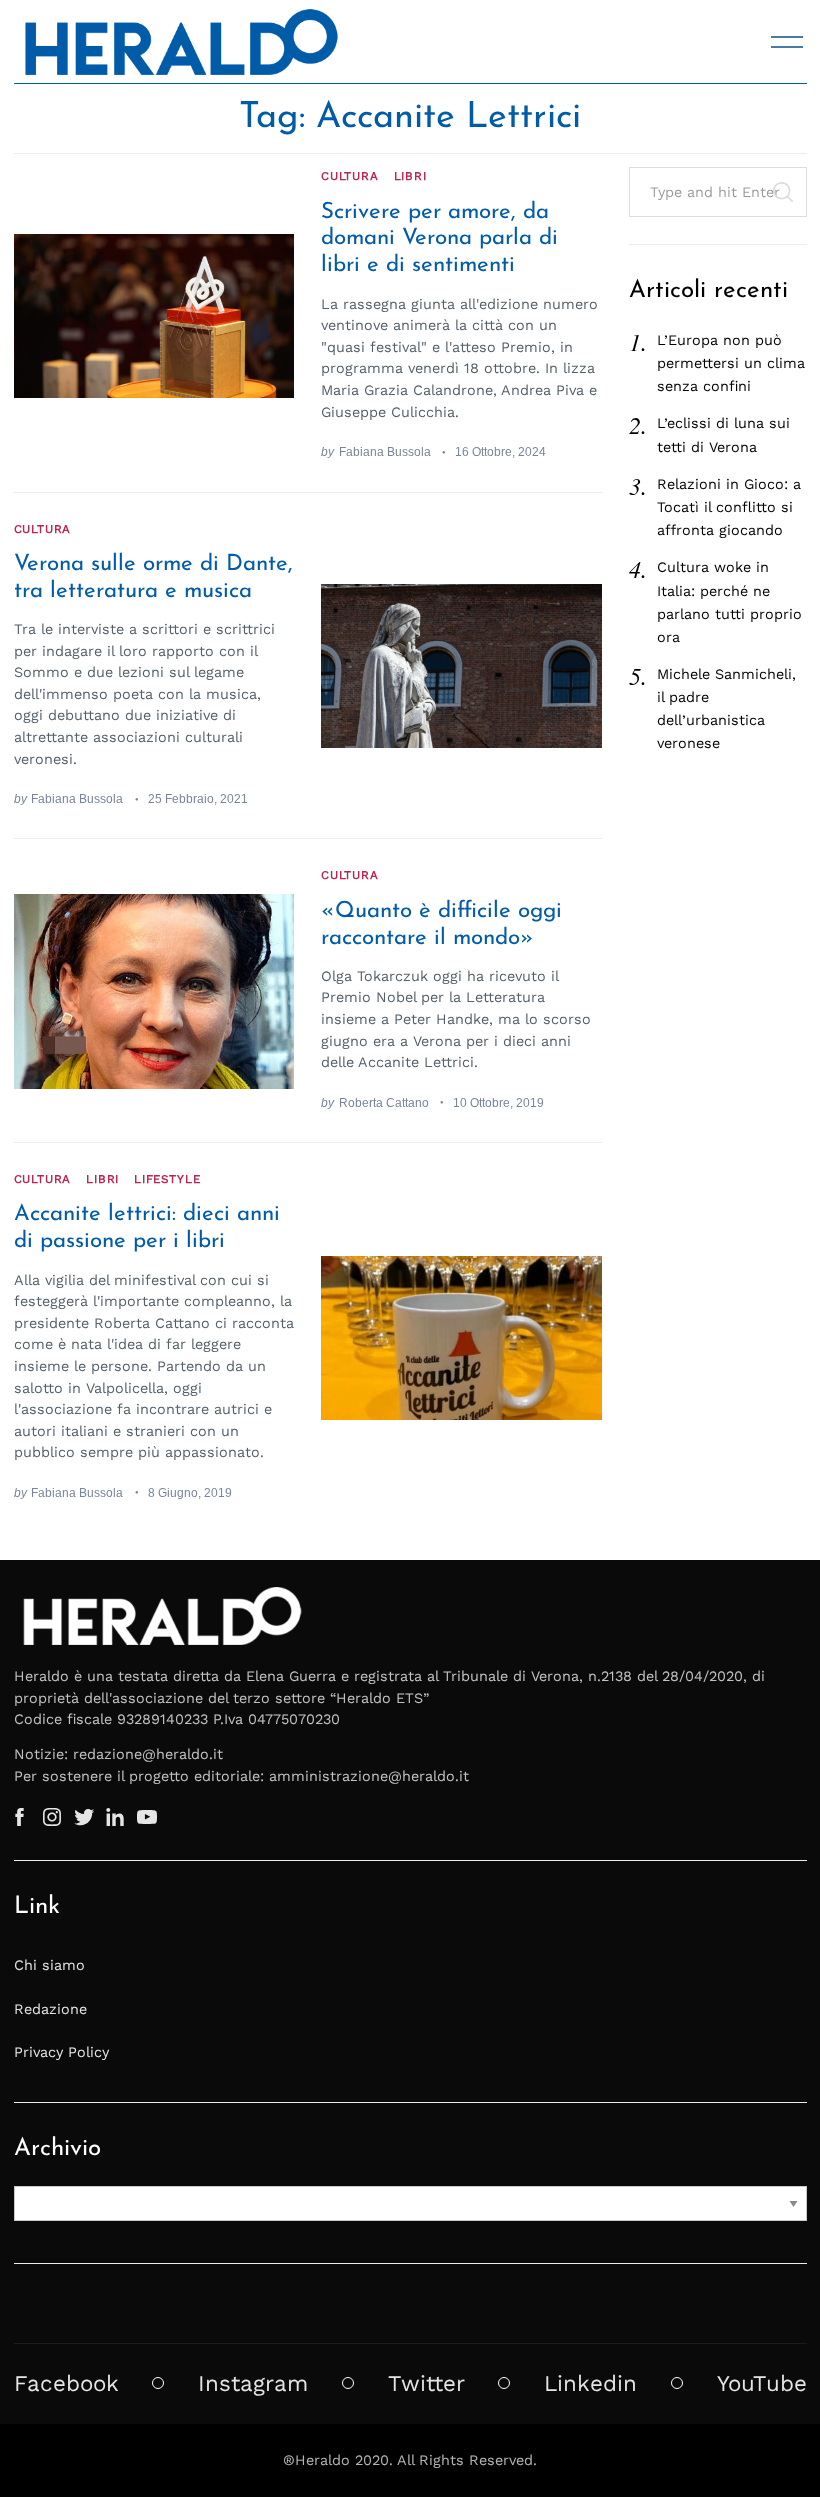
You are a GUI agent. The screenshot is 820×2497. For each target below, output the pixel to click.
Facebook (66, 2383)
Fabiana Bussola (385, 451)
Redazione (50, 2009)
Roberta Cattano (384, 1102)
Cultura (350, 176)
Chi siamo (49, 1965)
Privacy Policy (61, 2052)
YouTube (762, 2383)
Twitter (426, 2383)
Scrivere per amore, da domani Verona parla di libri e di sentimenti (439, 239)
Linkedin (590, 2383)
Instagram (253, 2383)
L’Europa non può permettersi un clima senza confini (731, 363)
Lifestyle (167, 1179)
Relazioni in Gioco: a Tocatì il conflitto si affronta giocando (729, 507)
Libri (410, 176)
